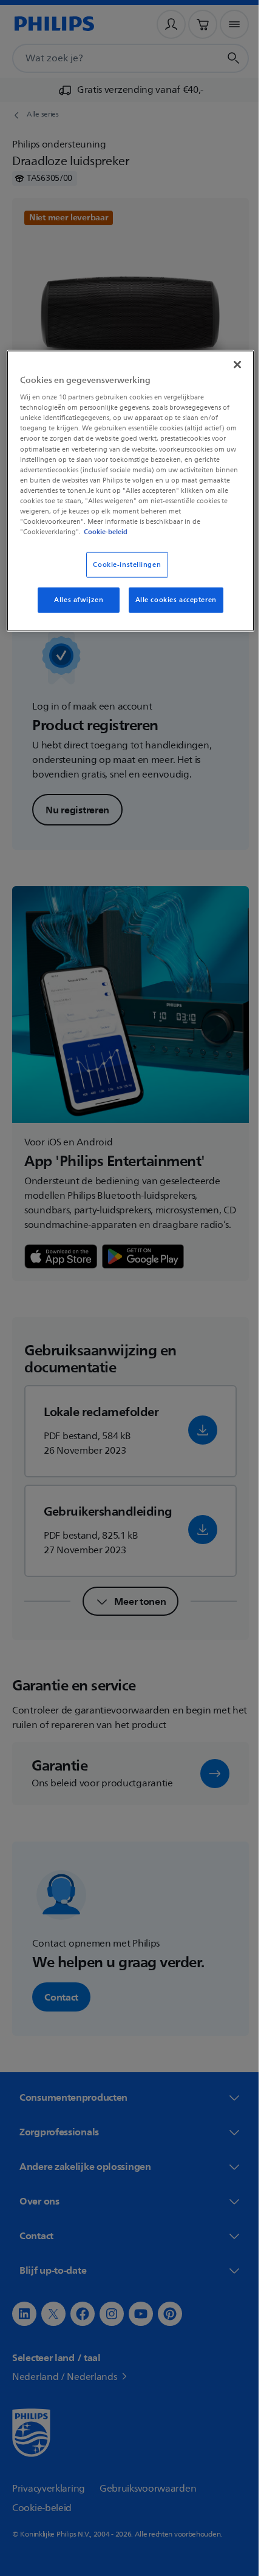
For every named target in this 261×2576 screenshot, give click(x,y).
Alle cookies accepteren (171, 600)
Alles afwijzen (74, 600)
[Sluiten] (229, 364)
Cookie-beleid (115, 532)
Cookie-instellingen (123, 565)
